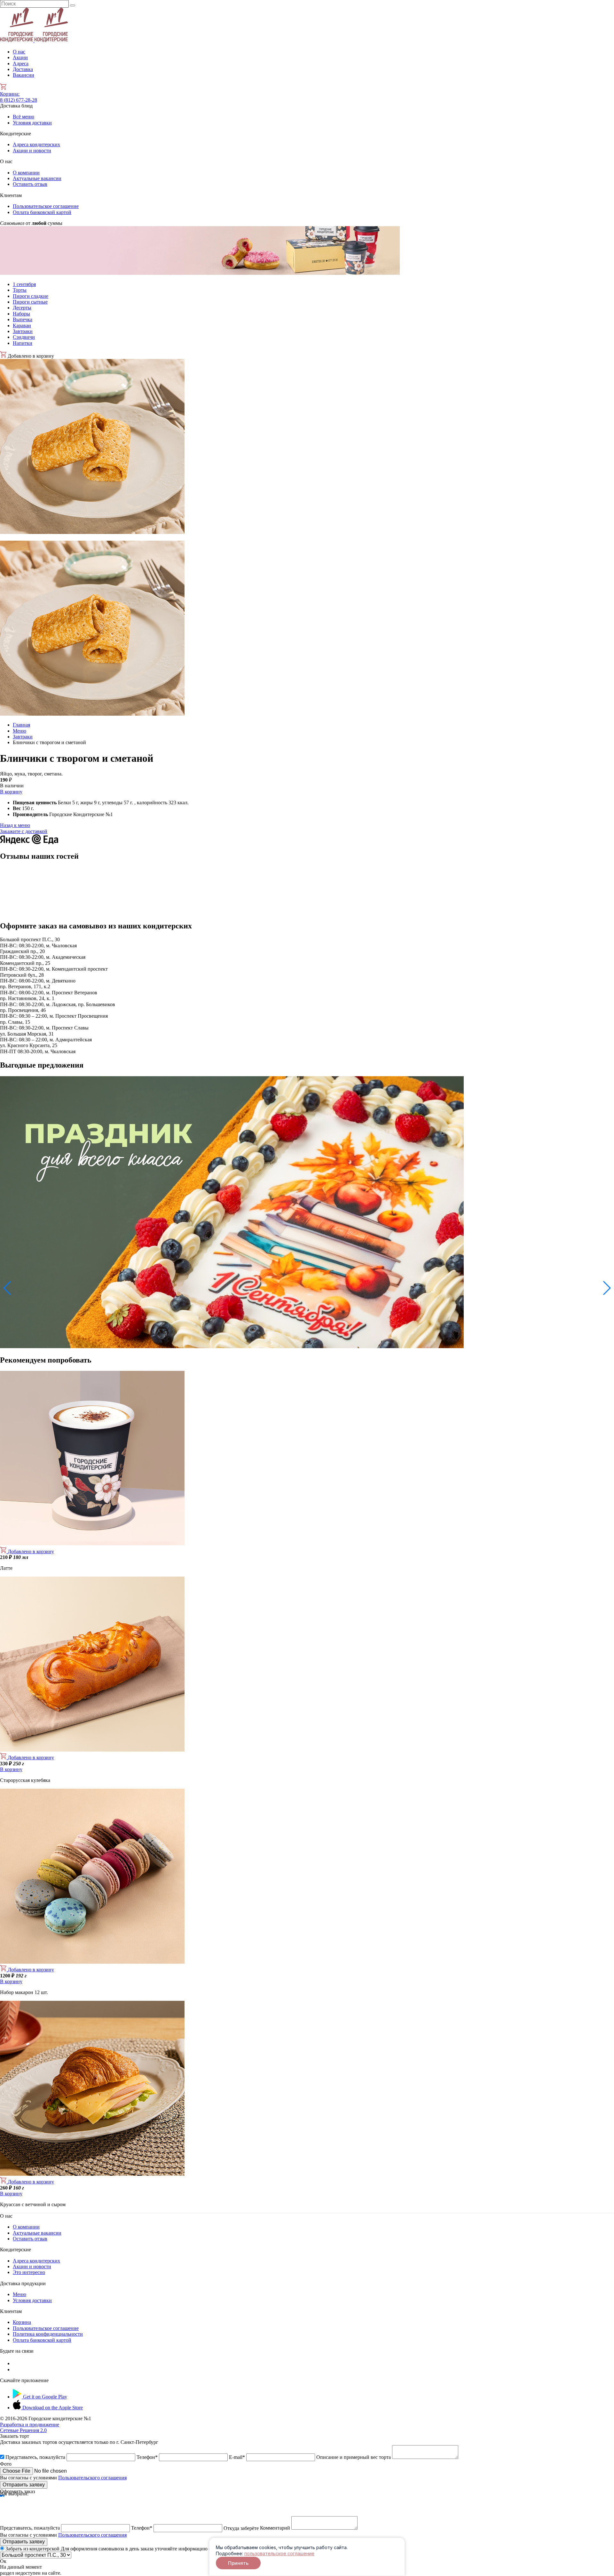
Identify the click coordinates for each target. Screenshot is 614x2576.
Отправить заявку (24, 2485)
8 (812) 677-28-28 (19, 100)
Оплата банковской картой (42, 212)
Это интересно (29, 2272)
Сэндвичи (24, 337)
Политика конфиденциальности (48, 2334)
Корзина (10, 94)
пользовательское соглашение (279, 2553)
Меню (20, 731)
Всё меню (24, 117)
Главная (21, 725)
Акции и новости (32, 151)
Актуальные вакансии (37, 178)
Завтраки (23, 331)
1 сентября (24, 284)
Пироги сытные (30, 302)
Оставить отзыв (30, 184)
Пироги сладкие (31, 296)
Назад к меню (15, 825)
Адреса (21, 64)
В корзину (11, 792)
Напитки (23, 343)
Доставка (23, 69)
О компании (26, 173)
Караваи (22, 326)
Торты (20, 290)
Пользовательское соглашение (46, 206)
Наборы (21, 314)
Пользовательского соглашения (92, 2478)
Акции (20, 57)
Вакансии (24, 75)
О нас (19, 52)
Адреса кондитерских (36, 144)
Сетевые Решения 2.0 (30, 2427)
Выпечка (23, 319)
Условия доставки (32, 123)
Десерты (22, 308)
